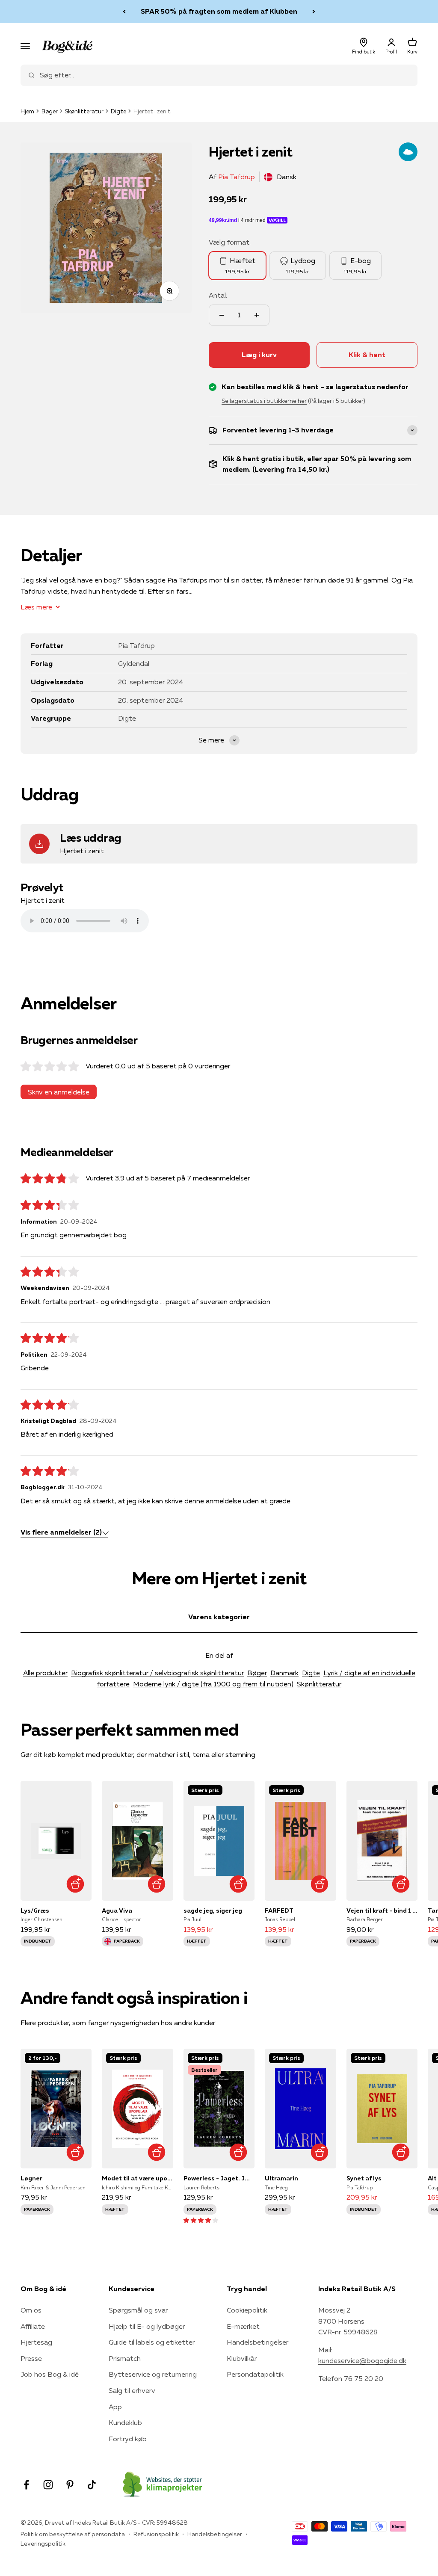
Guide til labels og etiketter (152, 2342)
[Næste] (314, 12)
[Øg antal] (257, 315)
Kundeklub (125, 2422)
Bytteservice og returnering (153, 2374)
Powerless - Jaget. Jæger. (219, 2178)
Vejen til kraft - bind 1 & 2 (382, 1911)
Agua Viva (117, 1911)
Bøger (50, 111)
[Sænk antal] (222, 315)
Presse (31, 2358)
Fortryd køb (128, 2439)
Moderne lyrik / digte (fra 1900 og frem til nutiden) (213, 1684)
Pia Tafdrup (237, 177)
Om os (31, 2310)
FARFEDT (279, 1911)
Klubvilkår (242, 2358)
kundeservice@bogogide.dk (362, 2360)
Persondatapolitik (255, 2374)
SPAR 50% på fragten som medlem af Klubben (219, 11)
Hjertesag (36, 2342)
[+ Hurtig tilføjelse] (75, 1884)
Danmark (284, 1673)
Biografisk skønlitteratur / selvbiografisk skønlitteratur (157, 1673)
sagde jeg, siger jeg (213, 1911)
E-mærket (243, 2326)
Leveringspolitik (43, 2543)
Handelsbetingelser (257, 2342)
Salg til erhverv (132, 2390)
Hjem (27, 111)
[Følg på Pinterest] (70, 2485)
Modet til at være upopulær (137, 2178)
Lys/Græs (35, 1911)
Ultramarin (281, 2178)
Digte (118, 111)
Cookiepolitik (247, 2310)
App (115, 2407)
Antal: (218, 295)
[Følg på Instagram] (48, 2485)
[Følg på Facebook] (26, 2485)
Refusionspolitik (156, 2534)
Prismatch (125, 2358)
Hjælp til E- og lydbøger (147, 2326)
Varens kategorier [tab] (219, 1617)
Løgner (31, 2178)
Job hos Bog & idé (50, 2374)
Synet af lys (364, 2178)
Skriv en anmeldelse (59, 1092)
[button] (201, 2220)
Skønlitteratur (84, 111)
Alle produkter (45, 1673)
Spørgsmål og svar (138, 2310)
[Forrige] (124, 12)
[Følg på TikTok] (92, 2485)
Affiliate (33, 2326)
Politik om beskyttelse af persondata (73, 2534)
